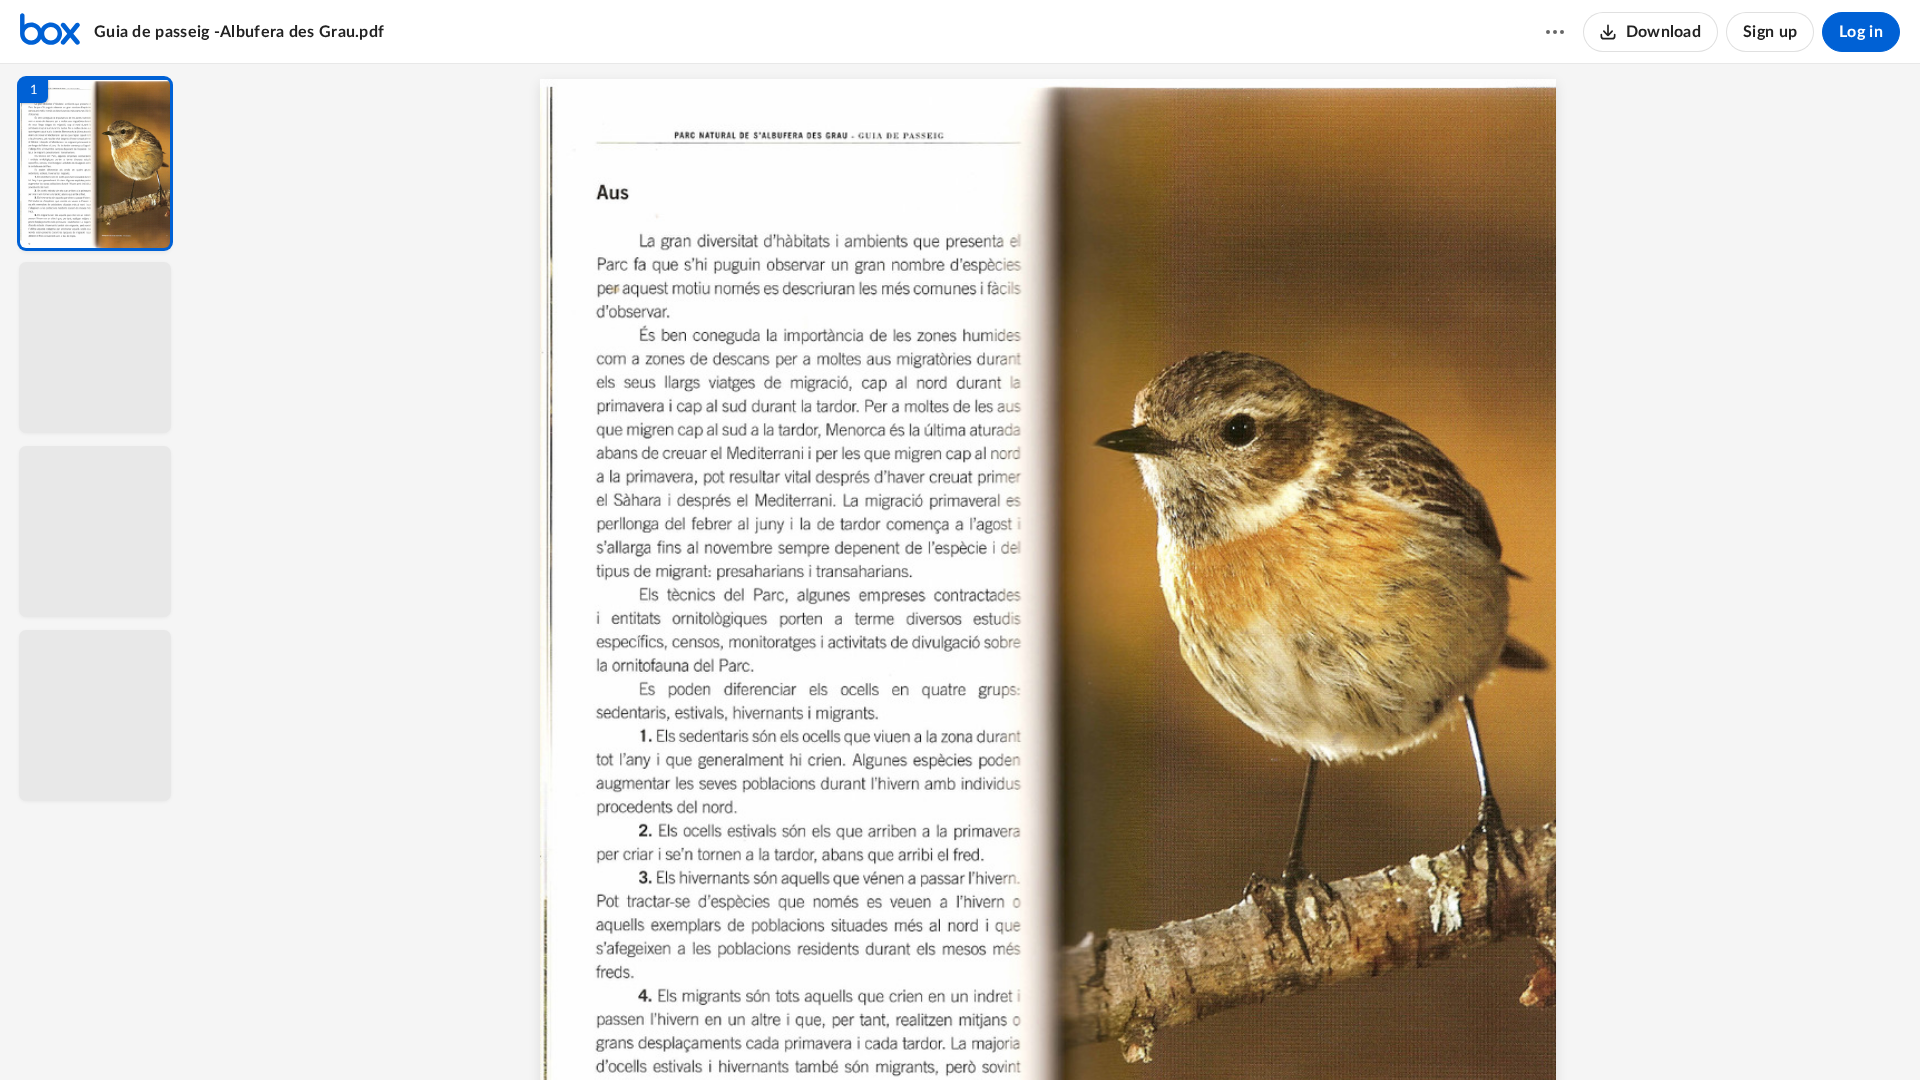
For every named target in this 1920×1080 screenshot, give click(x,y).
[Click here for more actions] (1555, 32)
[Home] (50, 32)
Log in (1861, 32)
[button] (95, 163)
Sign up (1770, 32)
